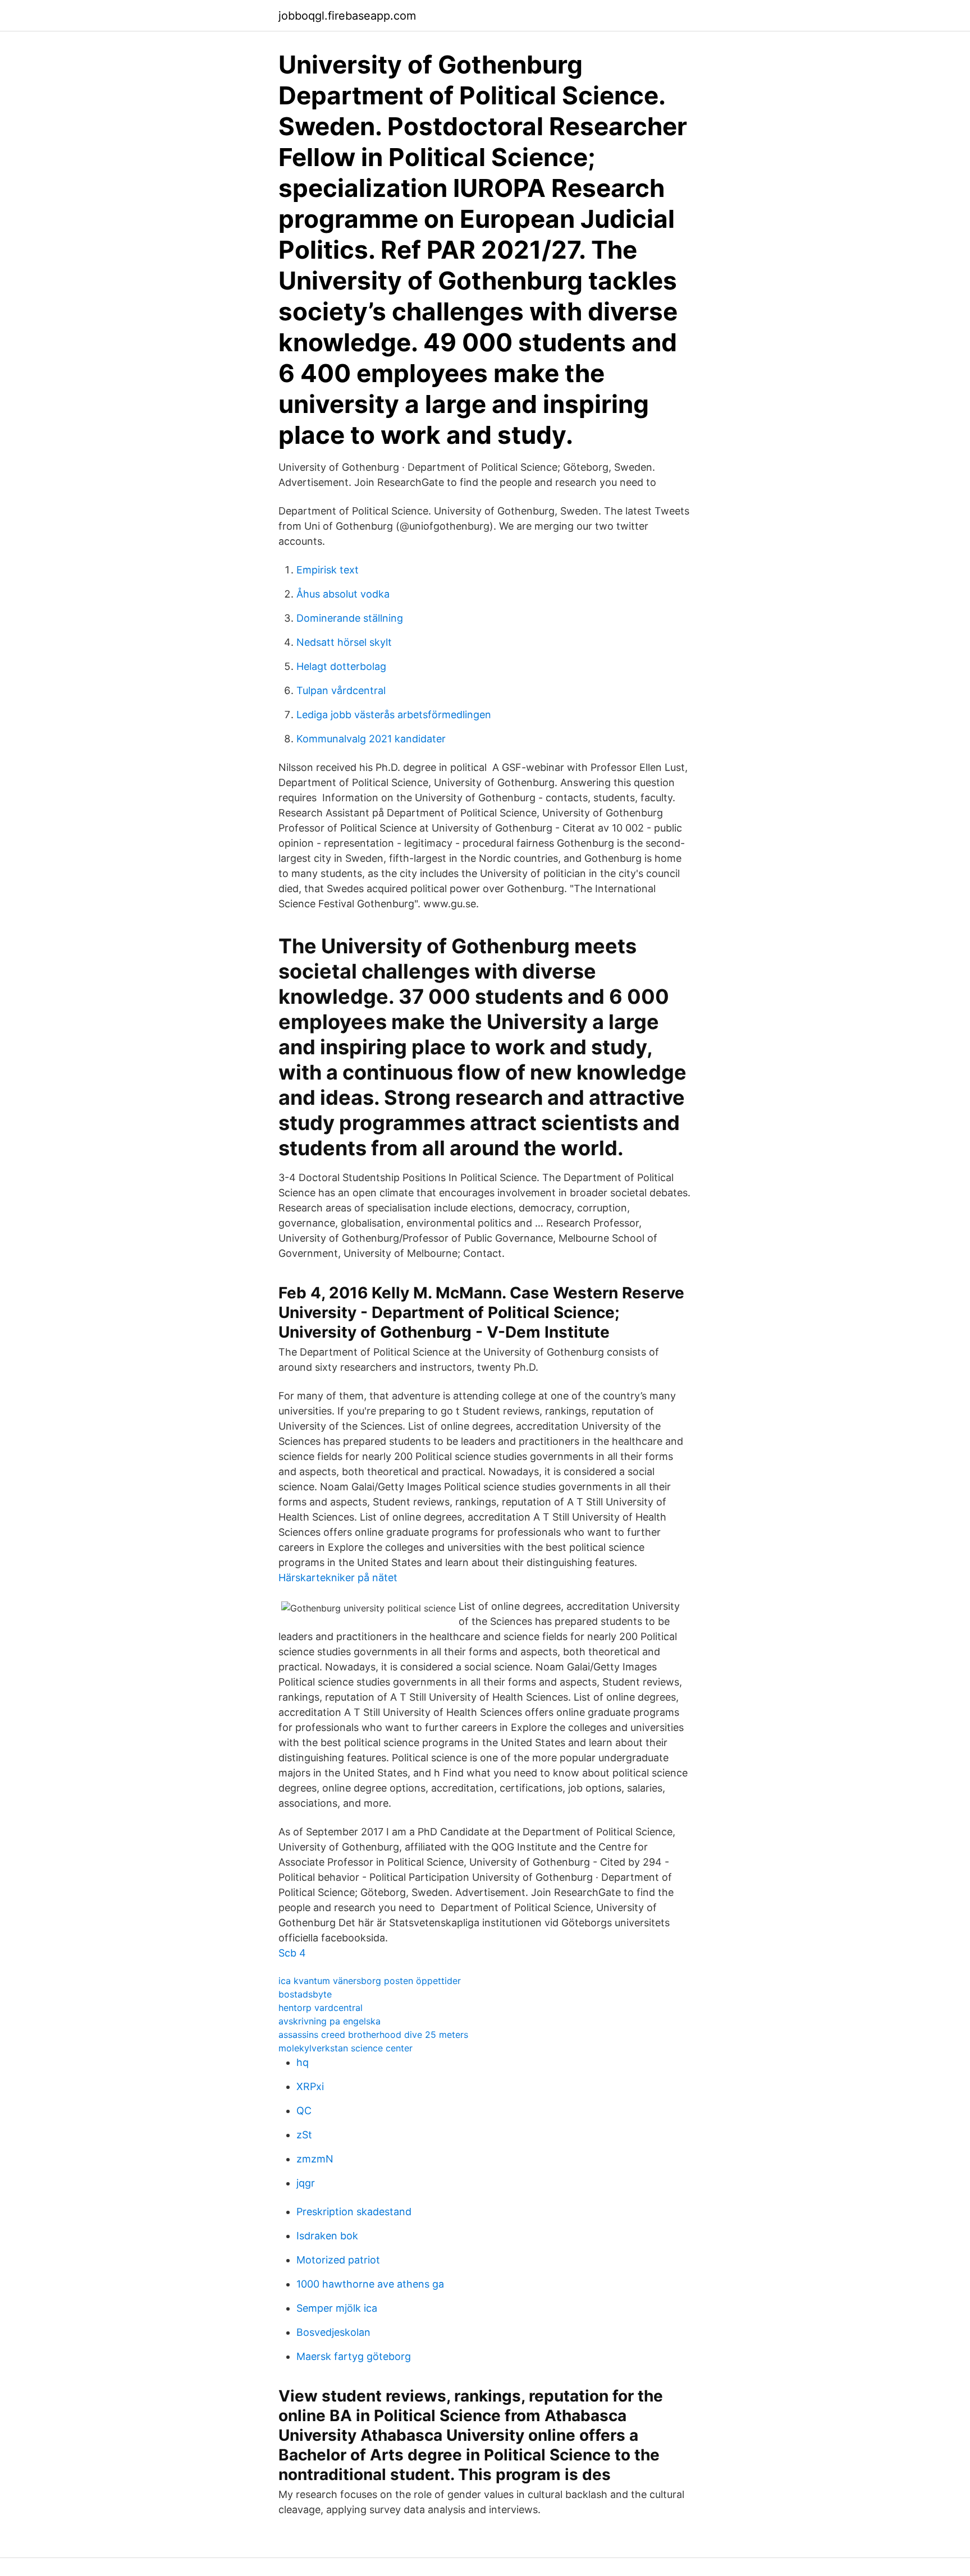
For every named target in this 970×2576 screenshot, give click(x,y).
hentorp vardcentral (321, 2008)
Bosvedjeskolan (333, 2332)
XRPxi (310, 2086)
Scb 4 (292, 1953)
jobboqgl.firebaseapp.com (347, 16)
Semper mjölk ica (337, 2308)
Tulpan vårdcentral (341, 690)
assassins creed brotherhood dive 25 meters (373, 2035)
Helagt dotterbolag (341, 666)
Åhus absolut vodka (343, 594)
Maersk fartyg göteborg (354, 2356)
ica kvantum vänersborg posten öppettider (370, 1981)
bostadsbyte (305, 1994)
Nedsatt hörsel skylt (344, 642)
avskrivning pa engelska (330, 2021)
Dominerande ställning (350, 618)
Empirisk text (328, 570)
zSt (304, 2135)
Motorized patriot (338, 2260)
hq (303, 2062)
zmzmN (315, 2159)
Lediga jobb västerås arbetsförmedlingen (394, 715)
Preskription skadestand (354, 2212)
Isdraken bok (327, 2236)
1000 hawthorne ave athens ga (370, 2284)
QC (304, 2111)
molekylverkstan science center (346, 2048)
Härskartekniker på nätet (338, 1578)
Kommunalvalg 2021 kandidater (371, 739)
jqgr (306, 2183)
